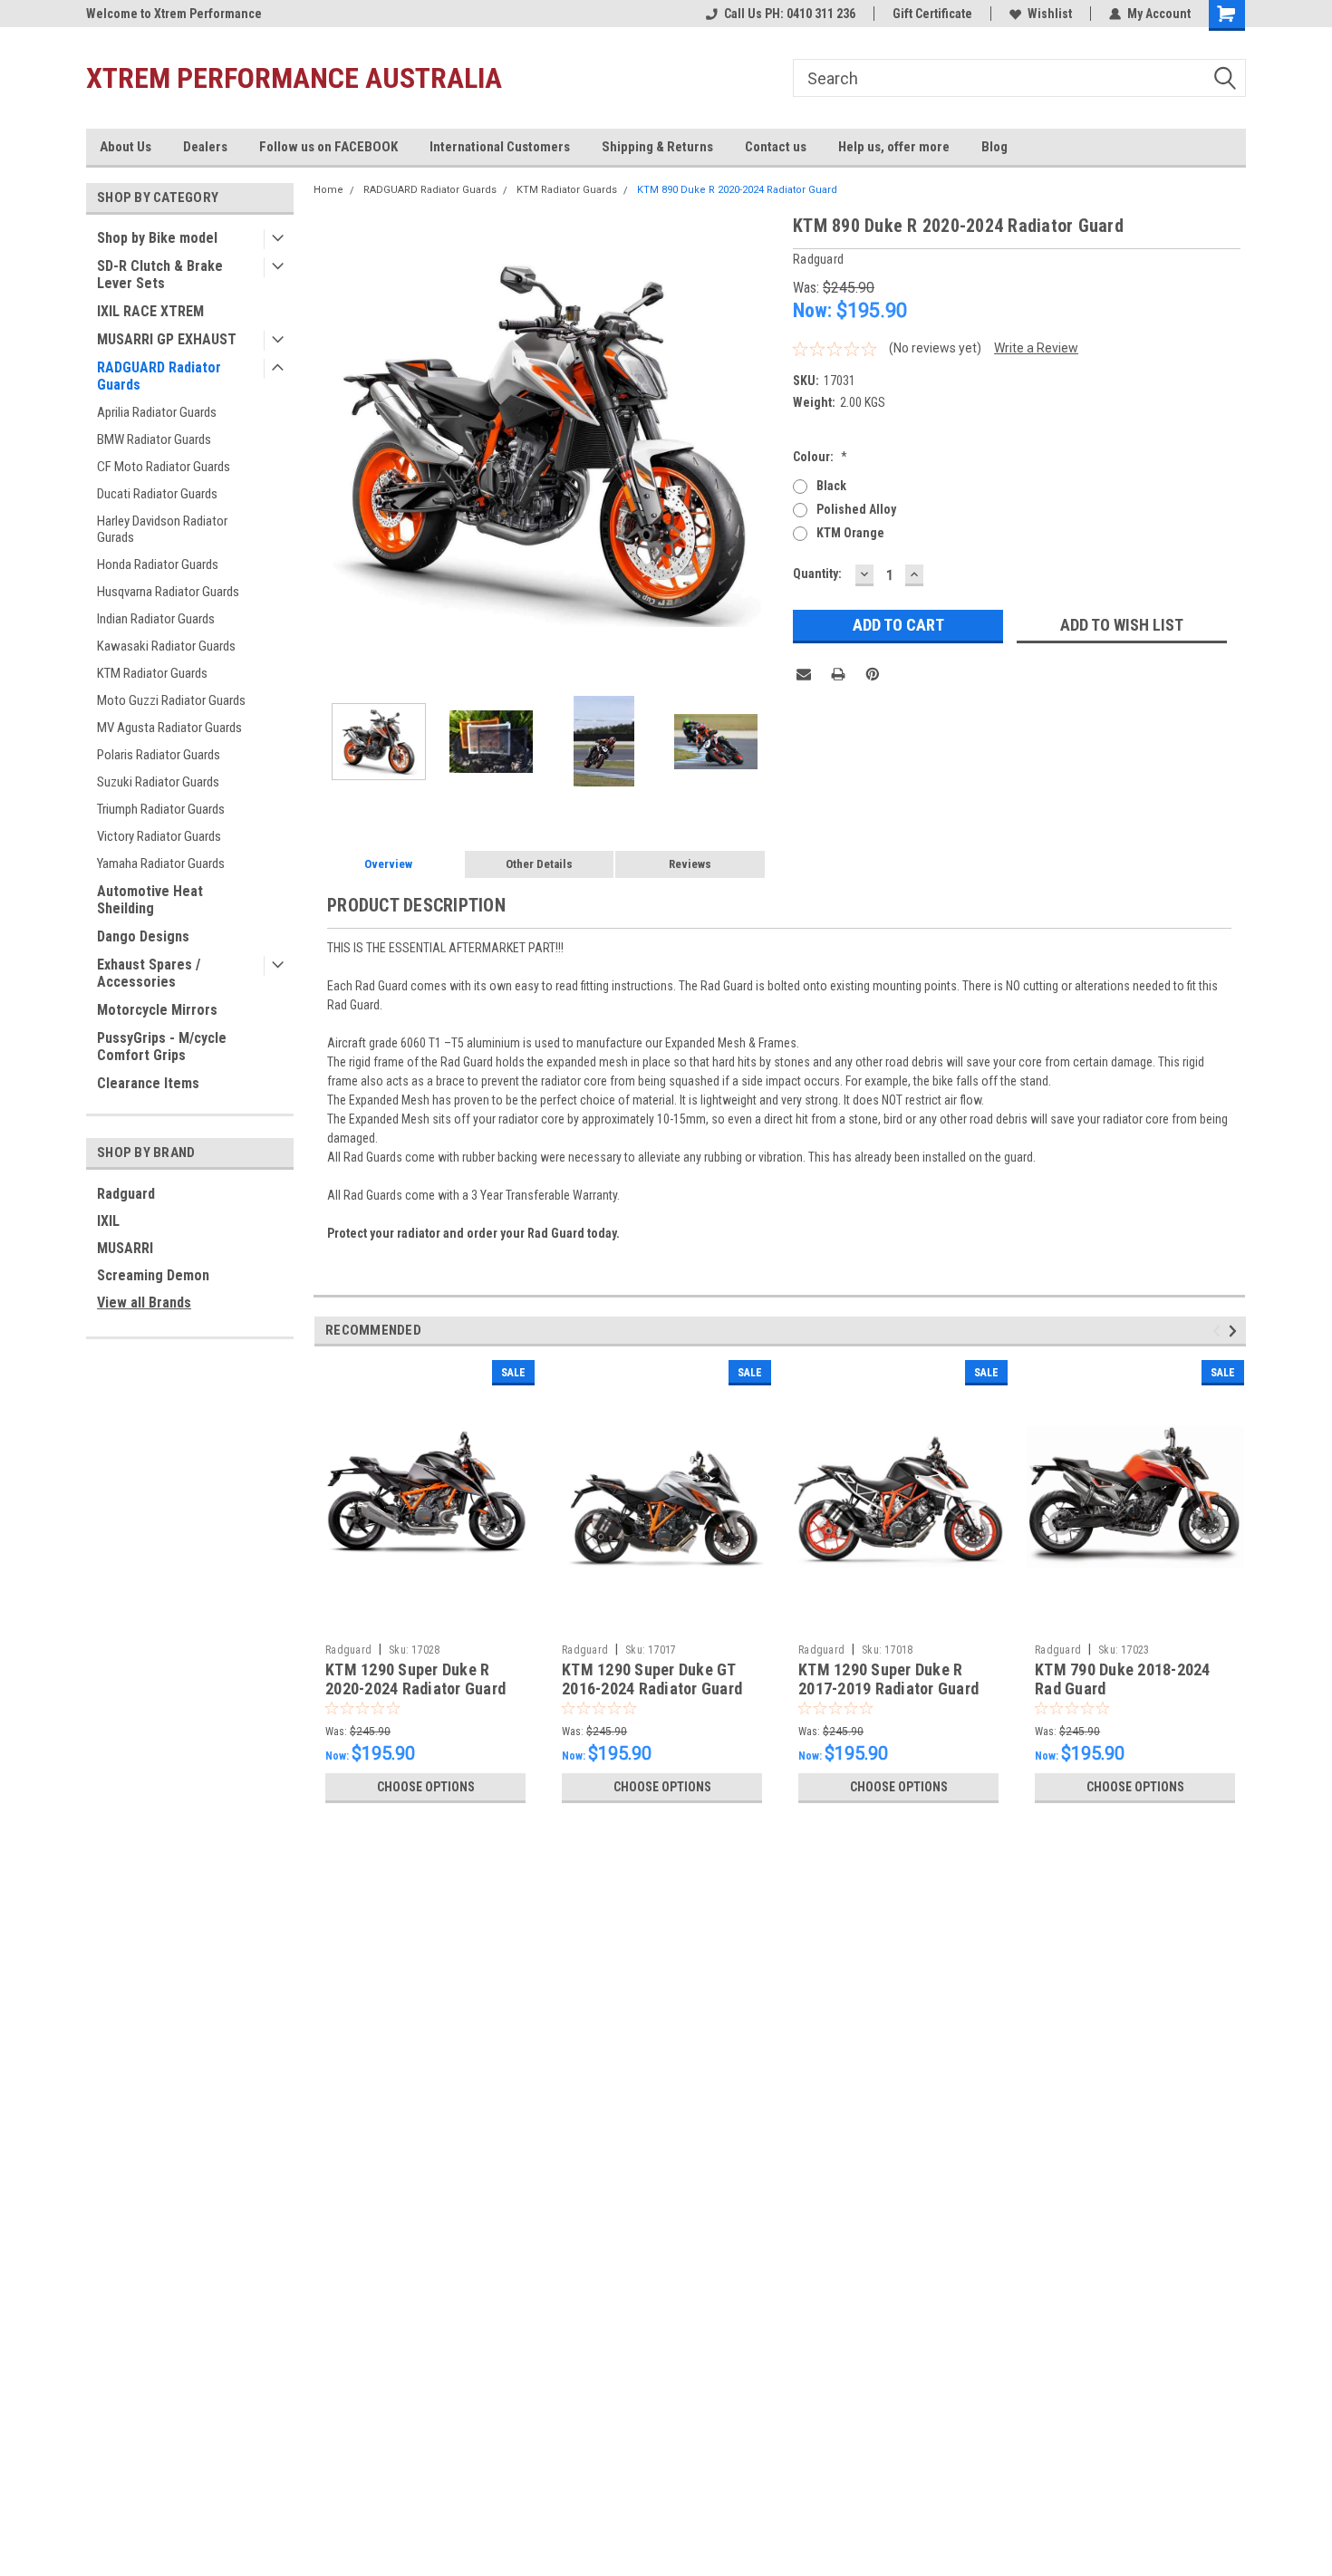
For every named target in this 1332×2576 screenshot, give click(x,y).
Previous (332, 444)
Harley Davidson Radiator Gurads (162, 529)
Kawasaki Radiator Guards (166, 646)
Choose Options (426, 1787)
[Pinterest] (873, 674)
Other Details (539, 864)
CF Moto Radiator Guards (164, 467)
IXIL (108, 1221)
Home (328, 190)
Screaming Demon (153, 1275)
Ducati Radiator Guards (157, 494)
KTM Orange (850, 533)
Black (831, 486)
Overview (388, 864)
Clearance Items (148, 1083)
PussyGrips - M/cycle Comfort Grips (162, 1047)
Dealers (205, 147)
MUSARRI (125, 1248)
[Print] (838, 674)
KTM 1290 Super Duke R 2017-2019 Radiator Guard (888, 1679)
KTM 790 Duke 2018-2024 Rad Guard (1123, 1679)
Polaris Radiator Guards (159, 755)
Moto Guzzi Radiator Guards (171, 700)
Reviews (690, 864)
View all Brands (144, 1302)
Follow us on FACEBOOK (328, 147)
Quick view (426, 1622)
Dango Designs (143, 936)
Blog (994, 147)
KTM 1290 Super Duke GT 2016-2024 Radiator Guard (652, 1679)
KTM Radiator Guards (152, 673)
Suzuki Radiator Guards (158, 782)
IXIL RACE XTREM (150, 311)
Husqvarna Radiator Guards (168, 592)
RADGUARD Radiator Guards (159, 376)
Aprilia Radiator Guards (157, 412)
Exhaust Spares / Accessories (149, 973)
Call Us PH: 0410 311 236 (790, 14)
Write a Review (1036, 348)
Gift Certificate (932, 14)
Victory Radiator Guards (159, 836)
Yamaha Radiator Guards (161, 863)
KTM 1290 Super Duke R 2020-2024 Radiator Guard (415, 1679)
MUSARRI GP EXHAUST (167, 339)
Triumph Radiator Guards (161, 809)
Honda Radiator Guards (158, 564)
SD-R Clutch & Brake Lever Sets (160, 275)
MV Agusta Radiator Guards (169, 728)
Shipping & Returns (657, 147)
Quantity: (817, 574)
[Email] (804, 674)
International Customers (500, 147)
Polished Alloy (856, 509)
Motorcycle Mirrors (157, 1010)
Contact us (776, 147)
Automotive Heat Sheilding (150, 900)
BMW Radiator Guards (154, 439)
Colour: (820, 457)
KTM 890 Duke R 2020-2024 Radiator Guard (737, 190)
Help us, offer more (894, 147)
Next (761, 444)
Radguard (126, 1194)
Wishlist (1050, 14)
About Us (125, 147)
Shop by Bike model (157, 238)
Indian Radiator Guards (156, 619)
